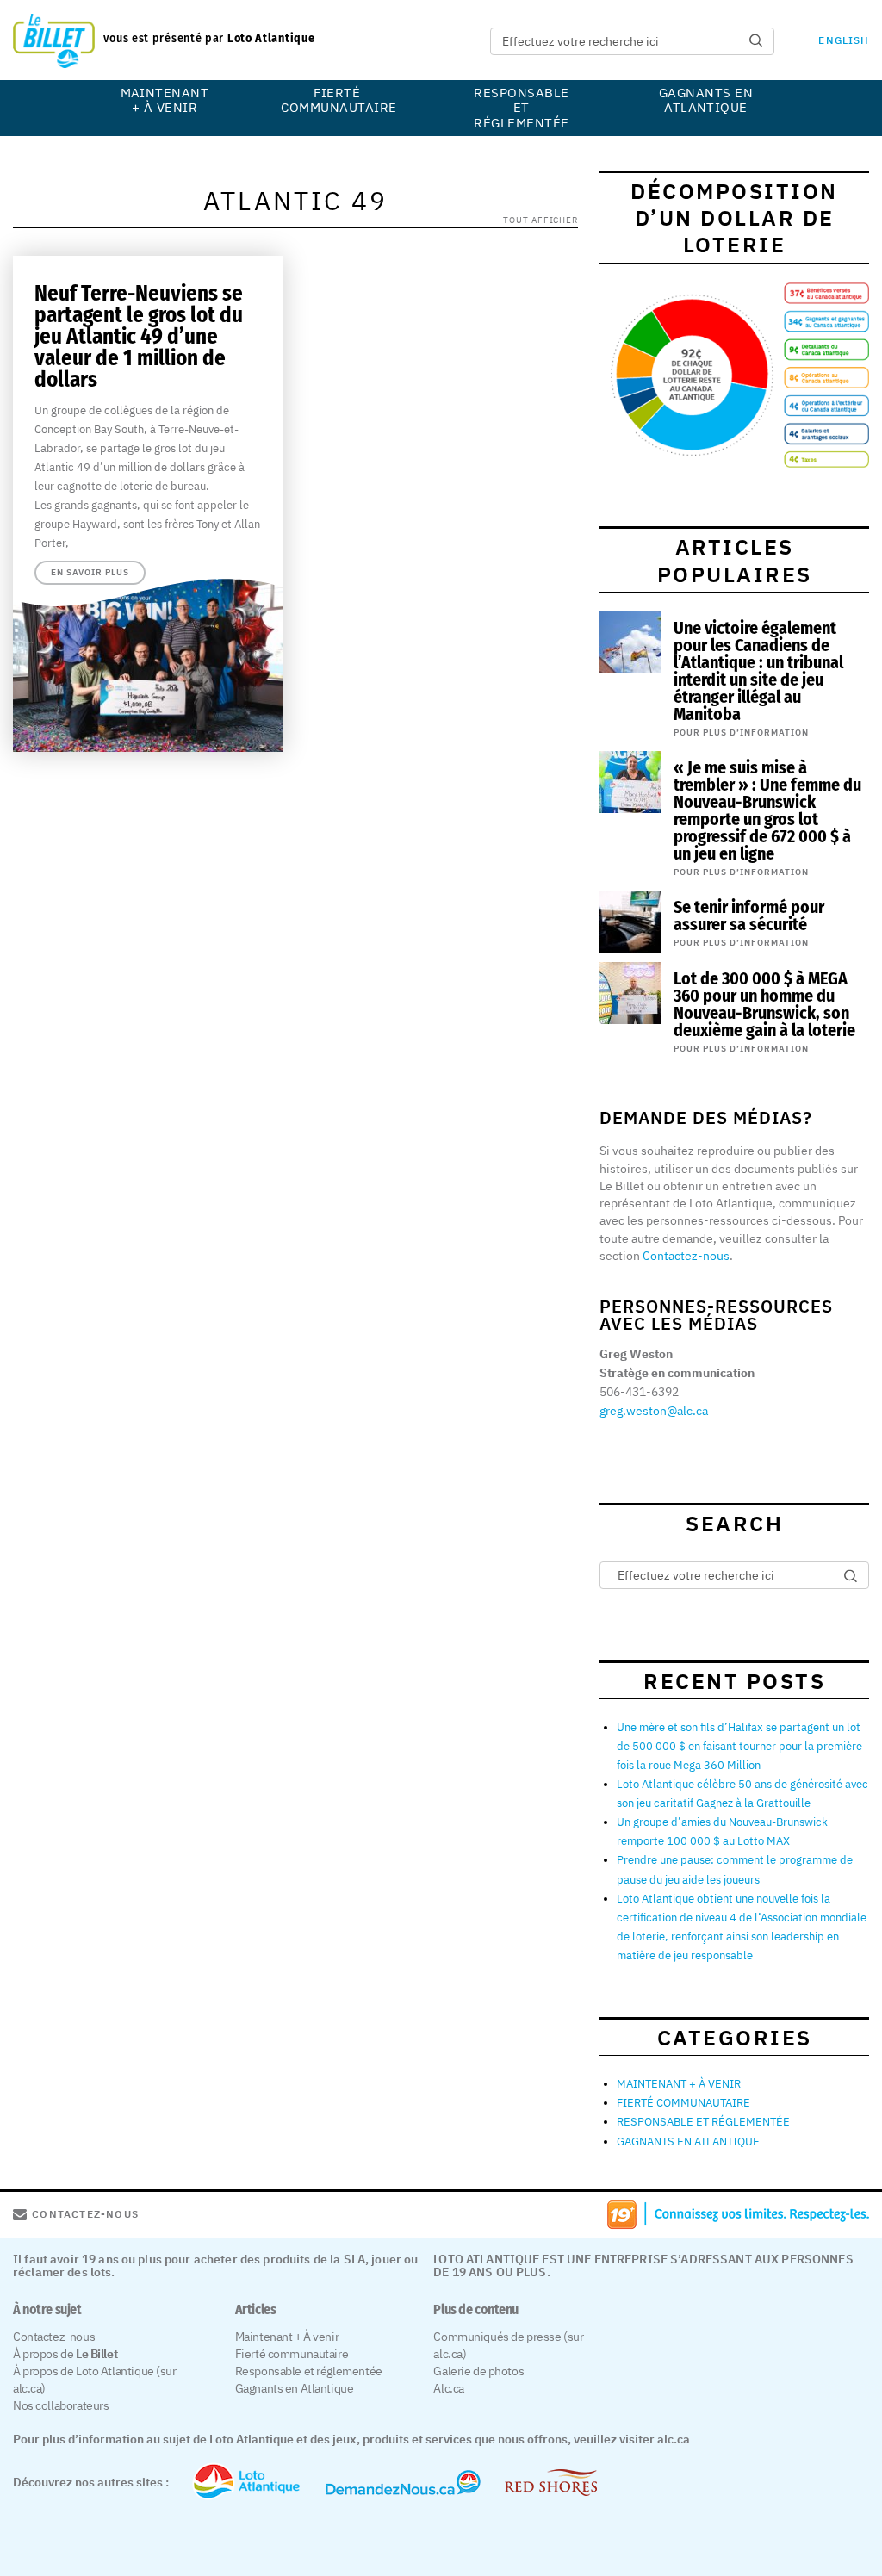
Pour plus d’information (741, 732)
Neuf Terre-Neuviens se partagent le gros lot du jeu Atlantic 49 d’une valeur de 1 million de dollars (139, 337)
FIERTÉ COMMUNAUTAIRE (337, 100)
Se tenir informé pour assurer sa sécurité (749, 916)
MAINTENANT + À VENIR (679, 2084)
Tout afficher (540, 219)
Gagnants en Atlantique (295, 2388)
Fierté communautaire (292, 2354)
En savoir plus (90, 572)
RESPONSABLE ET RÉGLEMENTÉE (521, 108)
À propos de (65, 2354)
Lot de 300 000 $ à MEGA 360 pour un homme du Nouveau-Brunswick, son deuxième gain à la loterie (764, 1004)
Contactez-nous (686, 1256)
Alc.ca (448, 2388)
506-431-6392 (639, 1392)
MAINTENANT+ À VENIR (165, 100)
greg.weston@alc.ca (654, 1411)
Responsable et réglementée (309, 2371)
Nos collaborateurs (61, 2405)
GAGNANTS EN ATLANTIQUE (706, 100)
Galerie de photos (478, 2371)
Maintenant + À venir (287, 2337)
